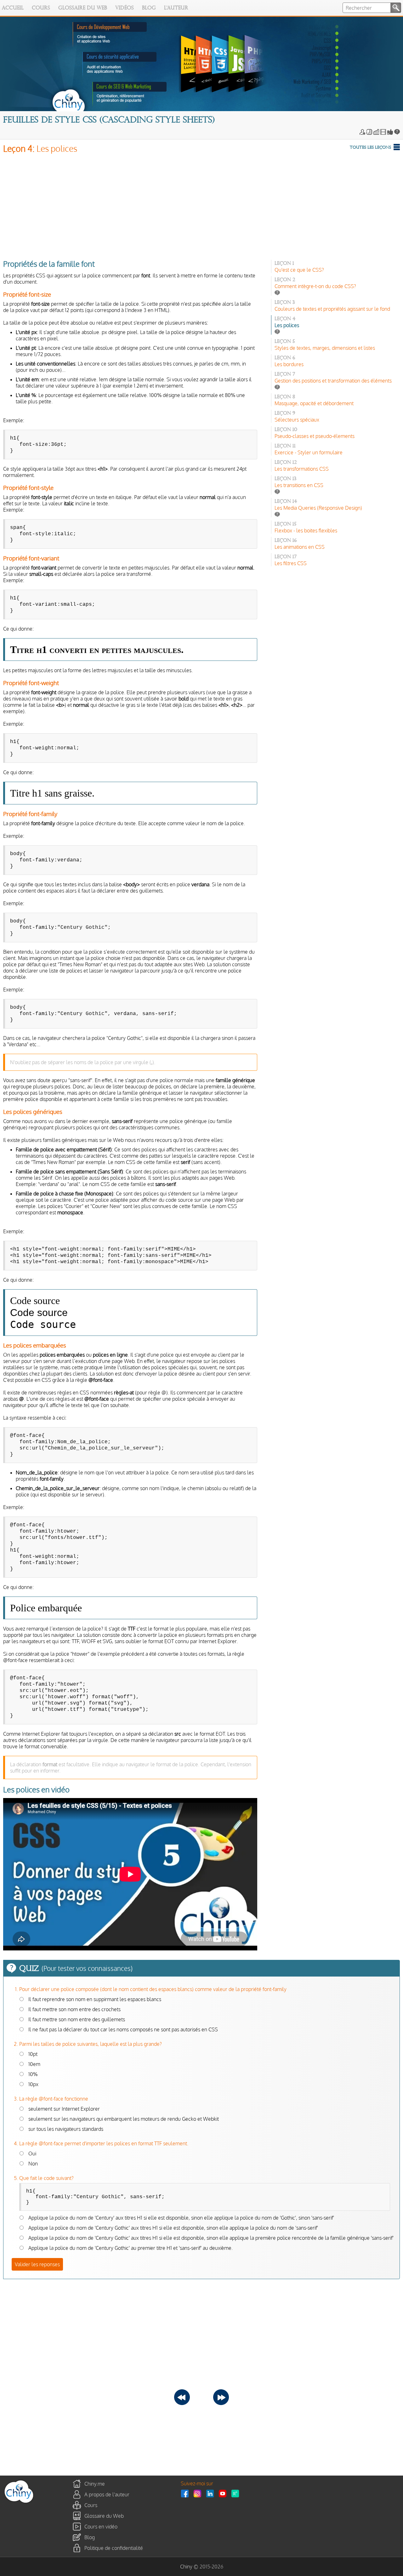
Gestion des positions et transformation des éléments (333, 381)
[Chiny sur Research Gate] (237, 2493)
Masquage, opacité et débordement (314, 403)
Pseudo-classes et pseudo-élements (315, 436)
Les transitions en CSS (299, 485)
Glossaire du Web (83, 8)
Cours (41, 8)
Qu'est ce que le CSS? (299, 270)
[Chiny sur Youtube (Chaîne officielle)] (224, 2493)
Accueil (13, 8)
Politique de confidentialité (114, 2548)
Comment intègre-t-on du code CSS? (315, 286)
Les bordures (289, 364)
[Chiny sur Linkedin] (212, 2493)
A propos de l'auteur (107, 2494)
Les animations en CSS (300, 547)
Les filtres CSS (291, 563)
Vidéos (125, 8)
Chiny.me (95, 2483)
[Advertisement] (192, 205)
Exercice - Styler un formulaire (309, 452)
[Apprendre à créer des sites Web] (19, 2503)
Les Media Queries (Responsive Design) (318, 508)
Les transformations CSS (302, 469)
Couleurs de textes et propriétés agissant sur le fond (332, 309)
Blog (149, 8)
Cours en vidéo (101, 2526)
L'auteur (176, 8)
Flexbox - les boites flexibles (306, 531)
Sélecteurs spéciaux (297, 420)
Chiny (186, 2567)
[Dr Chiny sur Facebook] (186, 2493)
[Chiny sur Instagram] (199, 2493)
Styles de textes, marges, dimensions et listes (325, 348)
